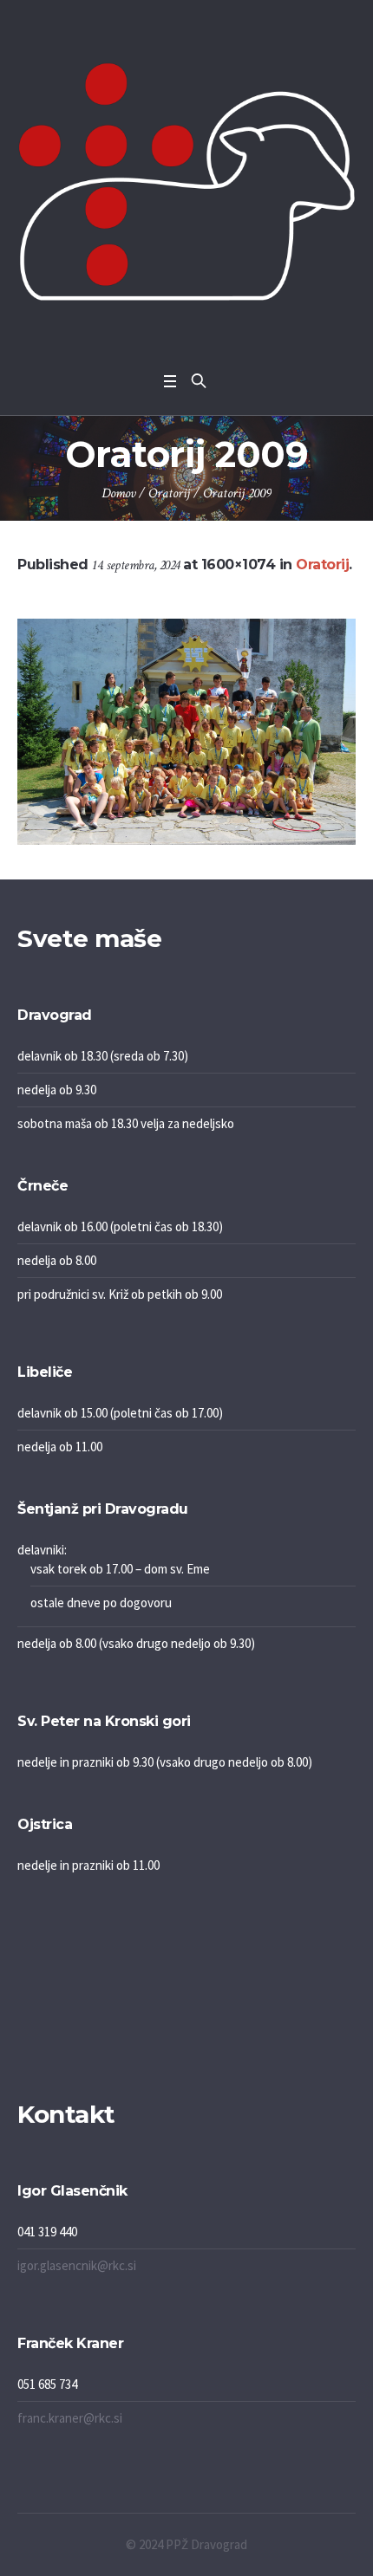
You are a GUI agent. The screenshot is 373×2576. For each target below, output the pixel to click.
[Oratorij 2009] (186, 732)
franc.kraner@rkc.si (70, 2418)
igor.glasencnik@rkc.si (77, 2265)
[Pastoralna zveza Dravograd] (186, 182)
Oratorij (169, 493)
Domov (118, 493)
